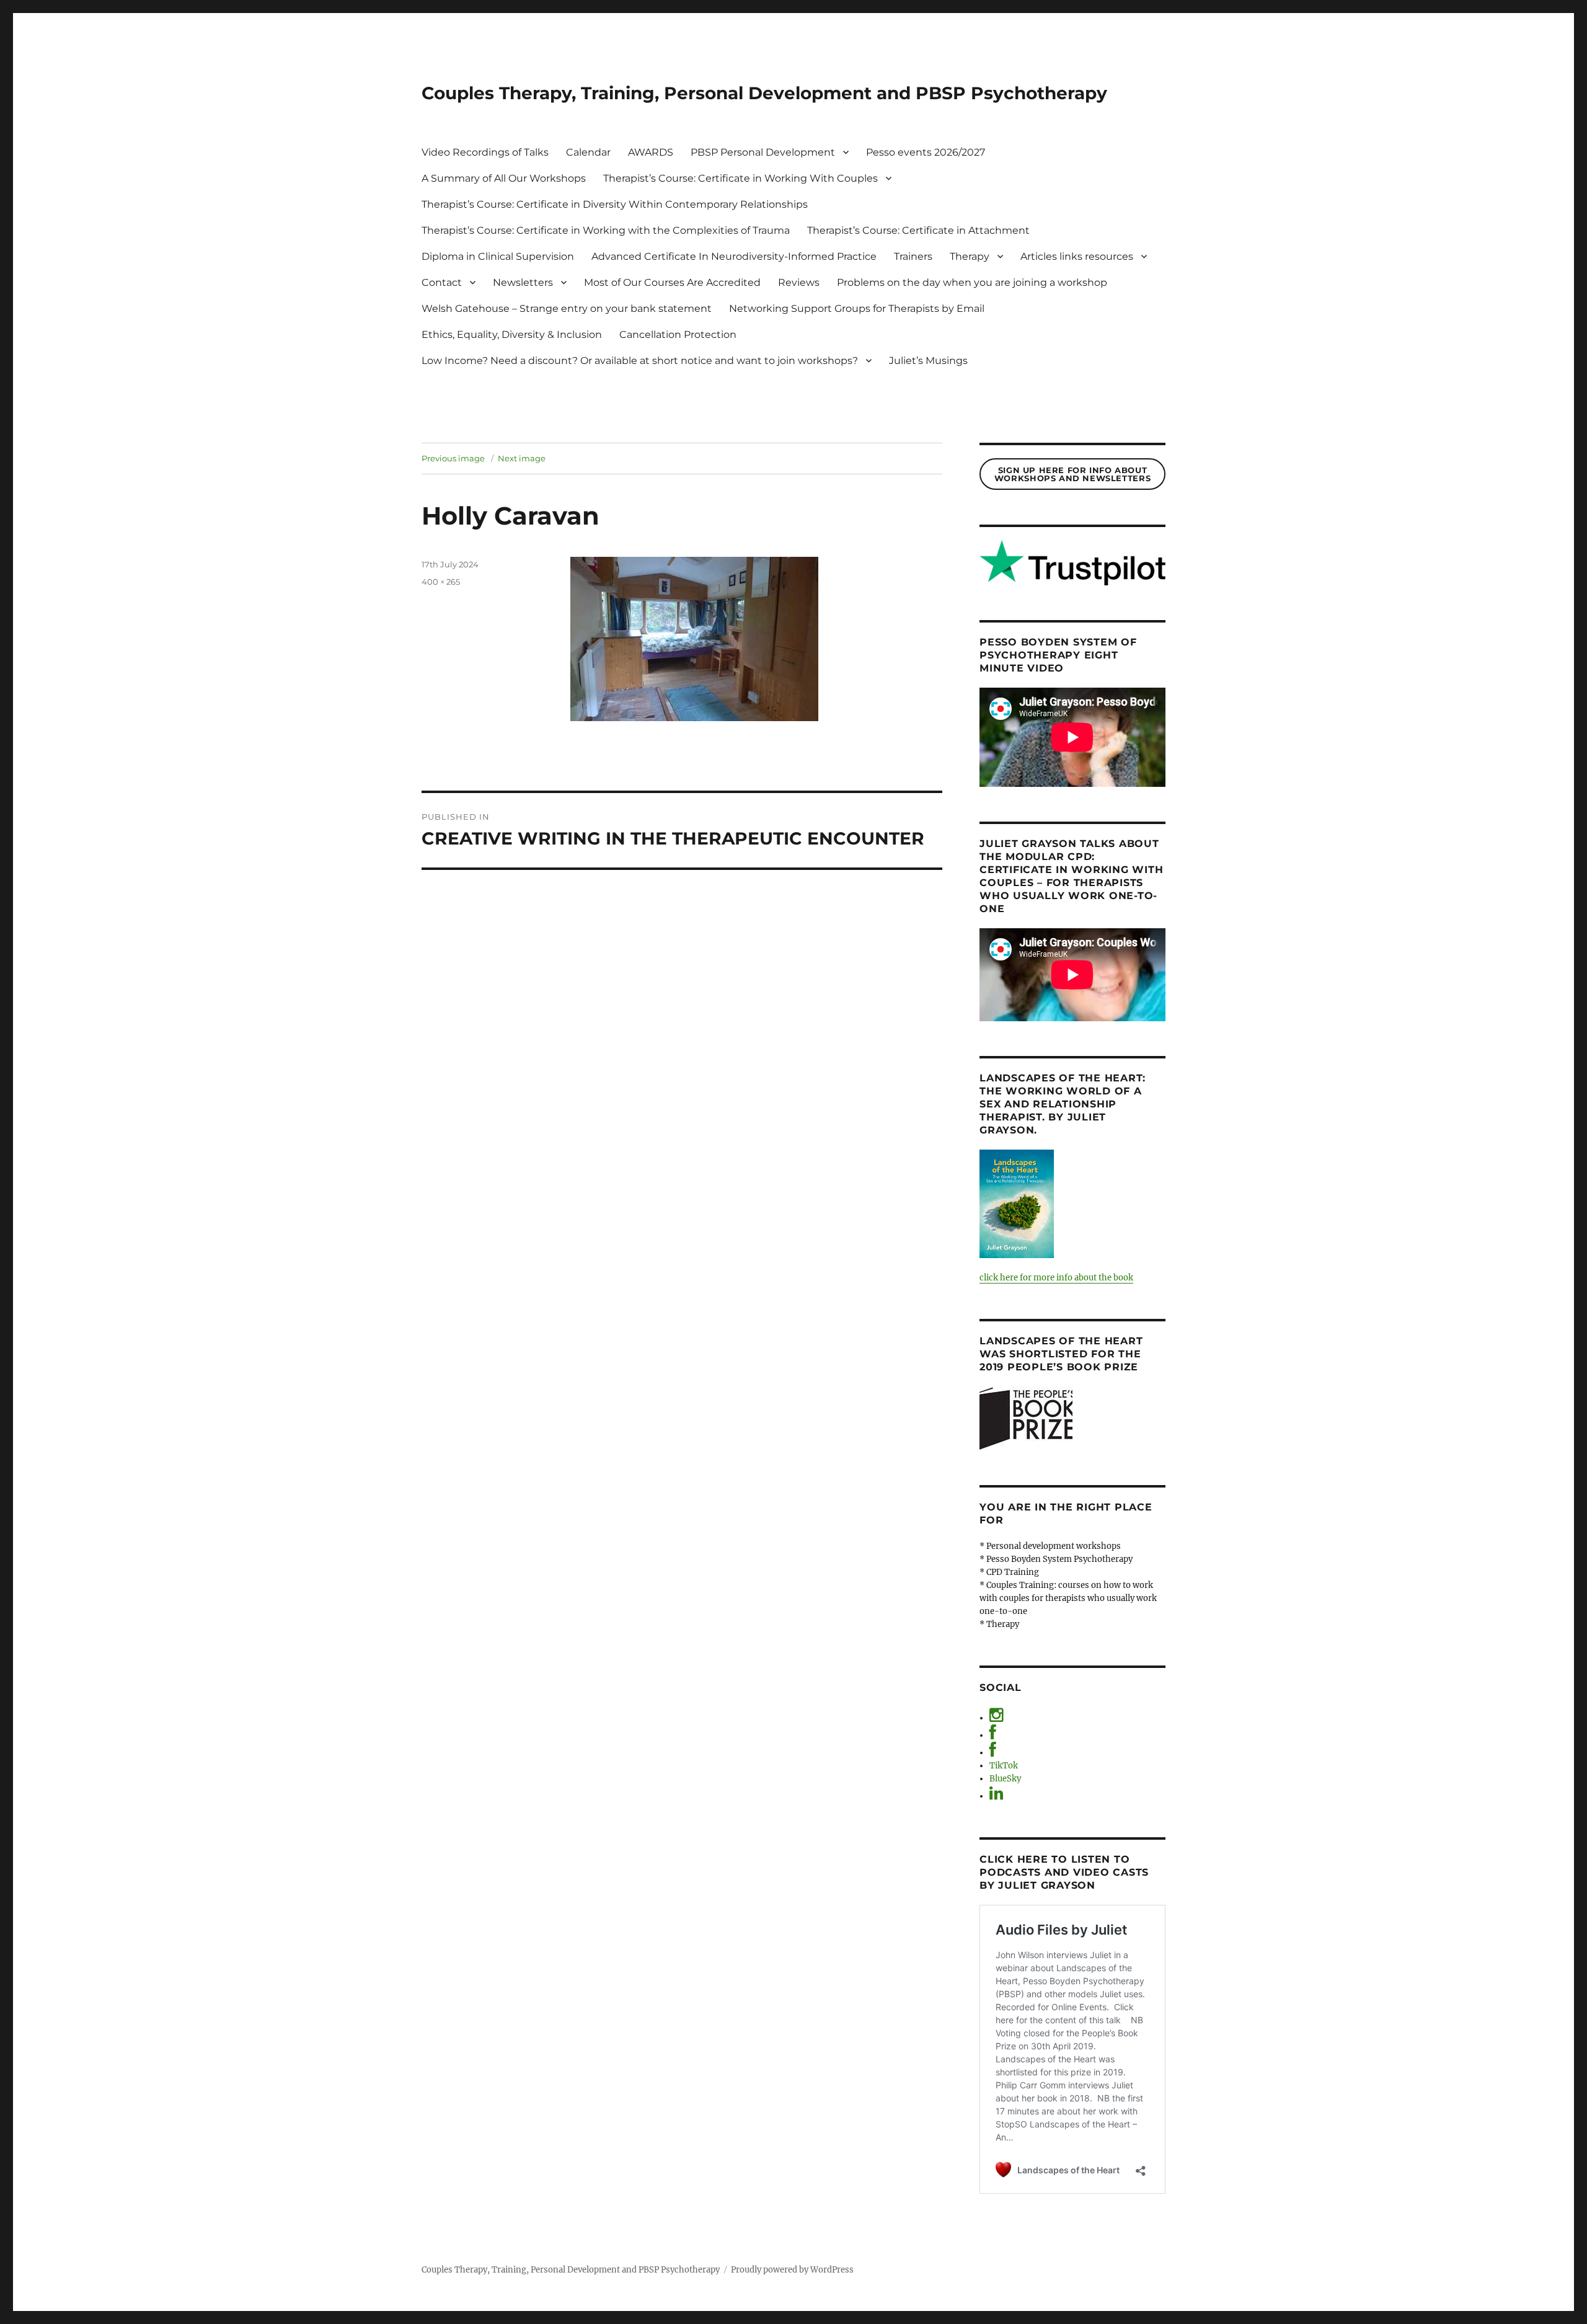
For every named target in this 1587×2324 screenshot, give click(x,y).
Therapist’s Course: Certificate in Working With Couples (740, 178)
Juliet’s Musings (928, 361)
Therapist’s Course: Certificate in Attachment (918, 230)
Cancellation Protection (678, 335)
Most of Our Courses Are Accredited (672, 282)
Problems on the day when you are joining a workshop (972, 282)
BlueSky (1005, 1779)
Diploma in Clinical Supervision (498, 256)
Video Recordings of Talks (485, 152)
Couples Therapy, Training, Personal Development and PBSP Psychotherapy (764, 93)
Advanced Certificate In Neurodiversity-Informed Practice (734, 256)
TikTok (1004, 1766)
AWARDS (651, 152)
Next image (522, 458)
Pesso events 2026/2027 (926, 152)
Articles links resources (1077, 256)
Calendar (588, 152)
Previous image (453, 458)
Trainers (913, 256)
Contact (442, 282)
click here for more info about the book (1056, 1278)
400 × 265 (441, 582)
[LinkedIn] (996, 1796)
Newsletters (523, 282)
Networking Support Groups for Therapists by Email (857, 308)
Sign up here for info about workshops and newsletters (1072, 474)
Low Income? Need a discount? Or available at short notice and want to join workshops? (640, 361)
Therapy (970, 256)
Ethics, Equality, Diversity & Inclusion (512, 335)
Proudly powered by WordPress (792, 2270)
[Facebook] (993, 1735)
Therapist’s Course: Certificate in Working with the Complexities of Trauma (606, 230)
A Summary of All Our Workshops (504, 178)
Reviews (799, 282)
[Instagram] (996, 1718)
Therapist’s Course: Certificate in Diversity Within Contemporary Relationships (615, 204)
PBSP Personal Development (763, 152)
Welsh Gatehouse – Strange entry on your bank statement (567, 308)
